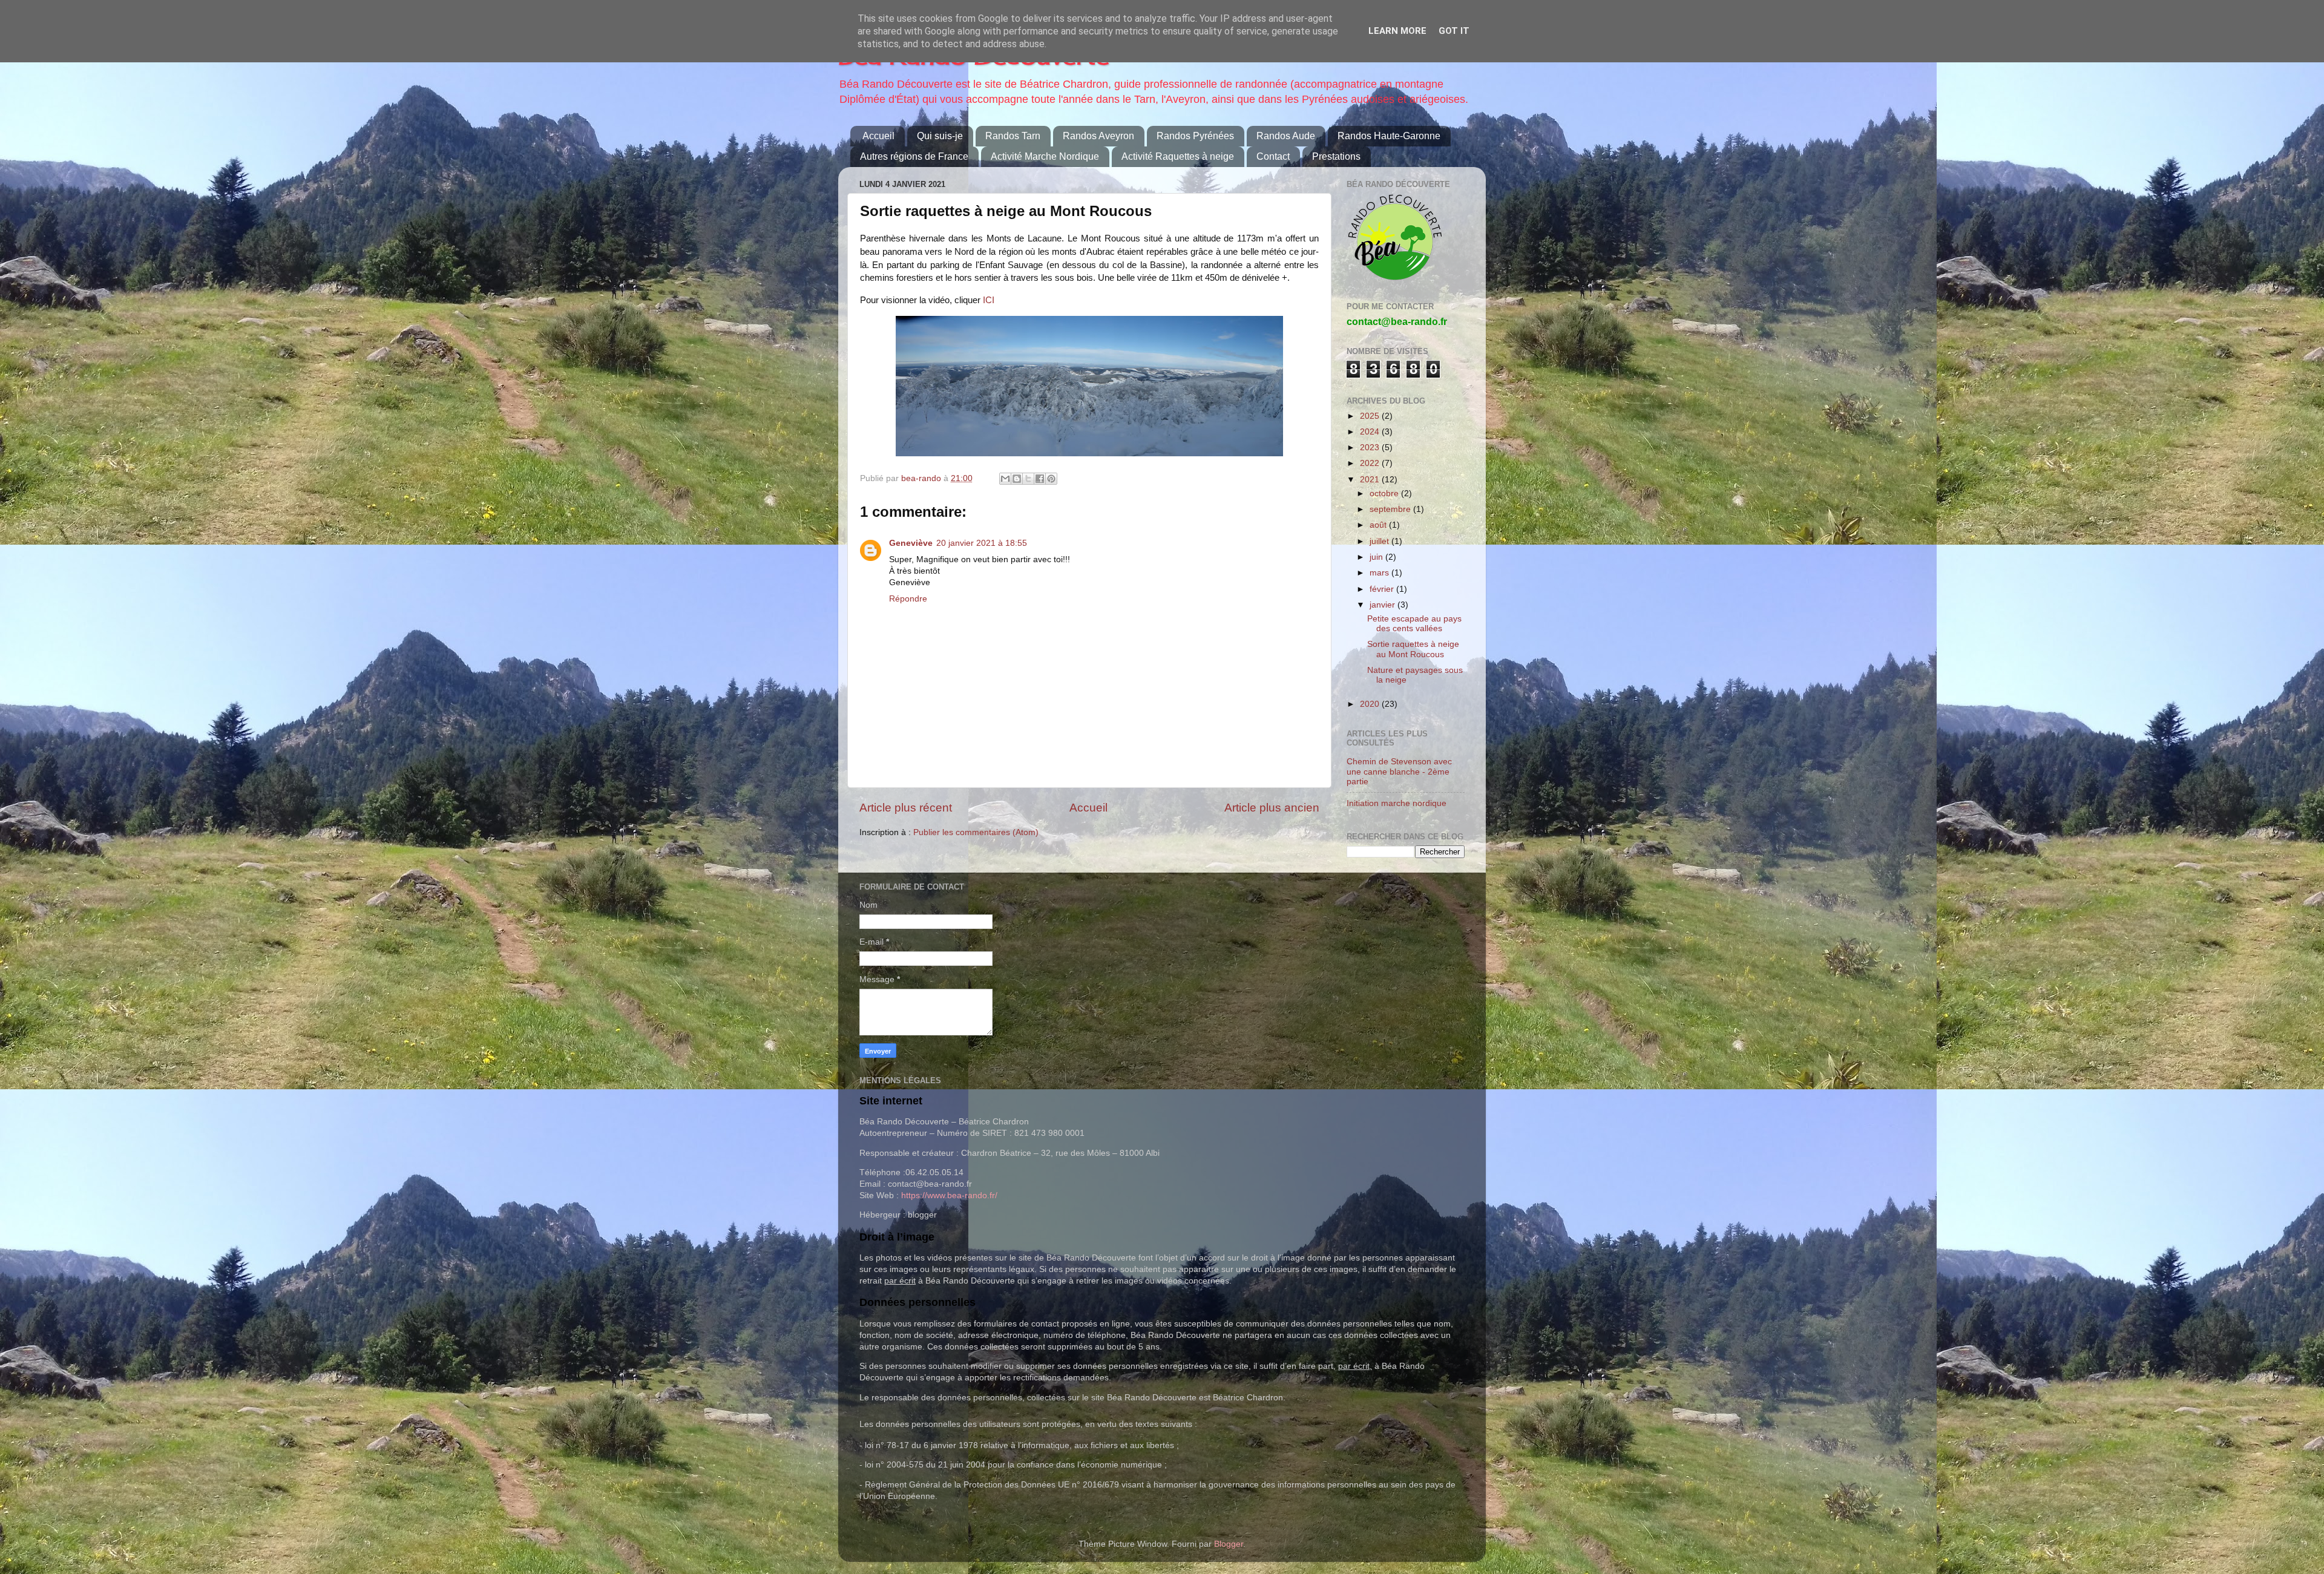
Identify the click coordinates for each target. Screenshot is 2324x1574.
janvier (1384, 605)
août (1379, 525)
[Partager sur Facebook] (1040, 479)
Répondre (908, 599)
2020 (1371, 704)
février (1383, 589)
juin (1377, 557)
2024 (1371, 432)
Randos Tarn (1013, 136)
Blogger (1229, 1544)
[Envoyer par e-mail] (1005, 479)
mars (1380, 573)
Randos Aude (1286, 136)
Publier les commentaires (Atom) (976, 832)
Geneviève (911, 543)
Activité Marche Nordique (1045, 156)
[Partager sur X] (1028, 479)
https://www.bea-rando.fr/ (949, 1195)
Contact (1273, 156)
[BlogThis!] (1017, 479)
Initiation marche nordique (1397, 803)
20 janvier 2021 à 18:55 (982, 543)
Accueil (878, 136)
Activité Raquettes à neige (1178, 156)
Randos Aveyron (1098, 136)
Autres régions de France (914, 156)
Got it (1454, 31)
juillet (1380, 541)
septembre (1391, 509)
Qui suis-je (940, 136)
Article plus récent (906, 808)
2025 (1371, 416)
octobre (1385, 494)
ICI (989, 300)
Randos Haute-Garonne (1389, 136)
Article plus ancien (1272, 808)
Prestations (1336, 156)
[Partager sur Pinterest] (1051, 479)
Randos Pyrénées (1195, 136)
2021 (1371, 480)
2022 (1371, 463)
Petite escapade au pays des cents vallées (1414, 624)
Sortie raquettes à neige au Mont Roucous (1413, 649)
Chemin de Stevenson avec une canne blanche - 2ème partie (1399, 771)
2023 (1371, 448)
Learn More (1397, 31)
